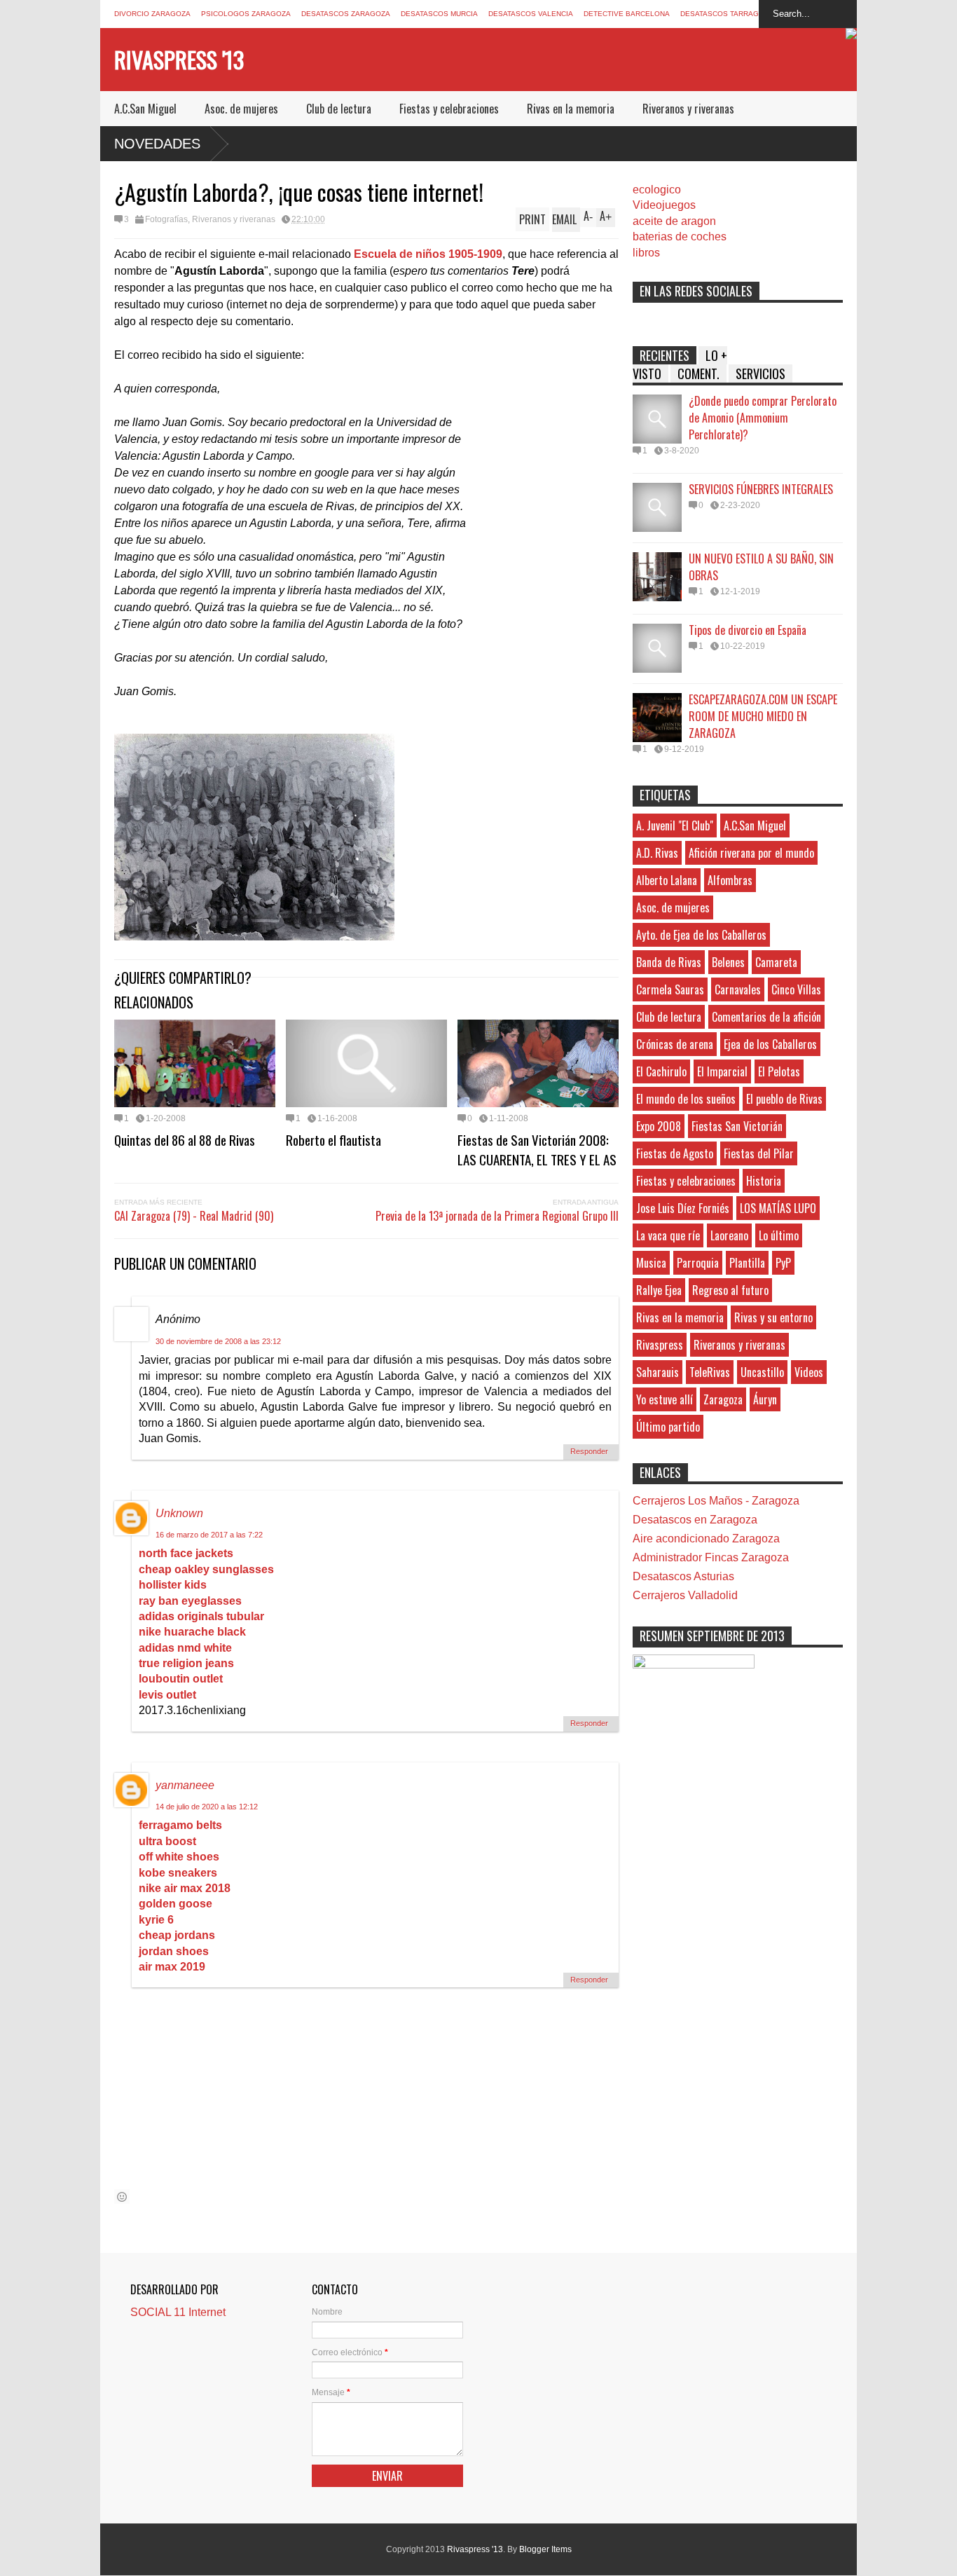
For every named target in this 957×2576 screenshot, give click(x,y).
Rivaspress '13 (179, 59)
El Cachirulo (661, 1071)
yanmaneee (185, 1785)
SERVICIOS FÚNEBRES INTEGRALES (761, 489)
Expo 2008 (659, 1126)
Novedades (157, 144)
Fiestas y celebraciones (449, 109)
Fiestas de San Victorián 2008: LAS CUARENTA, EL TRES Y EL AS (537, 1149)
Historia (764, 1181)
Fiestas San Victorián (737, 1126)
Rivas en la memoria (571, 109)
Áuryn (765, 1399)
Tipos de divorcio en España (748, 630)
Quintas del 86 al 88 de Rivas (185, 1139)
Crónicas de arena (675, 1044)
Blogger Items (545, 2549)
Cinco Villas (796, 989)
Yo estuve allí (665, 1399)
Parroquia (698, 1263)
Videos (809, 1372)
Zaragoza (723, 1399)
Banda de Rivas (669, 962)
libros (646, 253)
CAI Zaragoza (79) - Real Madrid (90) (194, 1216)
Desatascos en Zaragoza (695, 1520)
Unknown (179, 1513)
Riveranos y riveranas (688, 109)
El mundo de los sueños (686, 1099)
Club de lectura (339, 109)
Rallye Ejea (659, 1290)
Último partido (668, 1427)
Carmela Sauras (670, 989)
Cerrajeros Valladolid (685, 1595)
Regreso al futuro (730, 1290)
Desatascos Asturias (683, 1576)
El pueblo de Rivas (784, 1099)
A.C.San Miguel (145, 109)
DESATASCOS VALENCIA (531, 14)
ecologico (657, 190)
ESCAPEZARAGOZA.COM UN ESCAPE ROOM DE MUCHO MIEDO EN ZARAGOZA (763, 716)
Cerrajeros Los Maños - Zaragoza (716, 1501)
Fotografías (166, 219)
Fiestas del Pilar (759, 1153)
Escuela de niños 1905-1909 (428, 254)
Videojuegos (664, 205)
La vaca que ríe (668, 1235)
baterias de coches (680, 237)
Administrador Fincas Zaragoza (711, 1557)
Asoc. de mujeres (241, 109)
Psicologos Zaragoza (246, 14)
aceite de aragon (674, 221)
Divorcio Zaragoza (152, 14)
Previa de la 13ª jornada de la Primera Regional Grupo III (497, 1216)
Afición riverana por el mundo (751, 853)
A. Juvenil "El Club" (675, 825)
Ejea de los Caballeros (770, 1044)
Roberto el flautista (333, 1139)
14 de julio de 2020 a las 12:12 (207, 1807)
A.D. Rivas (657, 853)
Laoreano (729, 1235)
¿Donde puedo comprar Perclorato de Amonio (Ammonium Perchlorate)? (763, 418)
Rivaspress (660, 1345)
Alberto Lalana (667, 880)
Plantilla (747, 1263)
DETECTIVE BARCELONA (627, 14)
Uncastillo (762, 1372)
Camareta (776, 962)
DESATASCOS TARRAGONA (727, 14)
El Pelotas (779, 1071)
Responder (589, 1451)
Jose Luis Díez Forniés (683, 1208)
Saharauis (657, 1372)
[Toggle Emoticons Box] (122, 2197)
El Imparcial (722, 1071)
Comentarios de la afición (766, 1017)
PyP (783, 1263)
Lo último (779, 1235)
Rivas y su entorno (773, 1317)
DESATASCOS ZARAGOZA (346, 14)
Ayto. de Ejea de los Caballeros (701, 935)
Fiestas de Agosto (675, 1153)
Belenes (728, 962)
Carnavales (738, 989)
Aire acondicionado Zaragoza (706, 1539)
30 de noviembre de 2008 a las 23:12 (218, 1341)
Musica (651, 1263)
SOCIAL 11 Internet (178, 2312)
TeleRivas (710, 1372)
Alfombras (730, 880)
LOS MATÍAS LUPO (778, 1208)
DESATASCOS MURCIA (439, 14)
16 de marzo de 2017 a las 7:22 (209, 1535)
